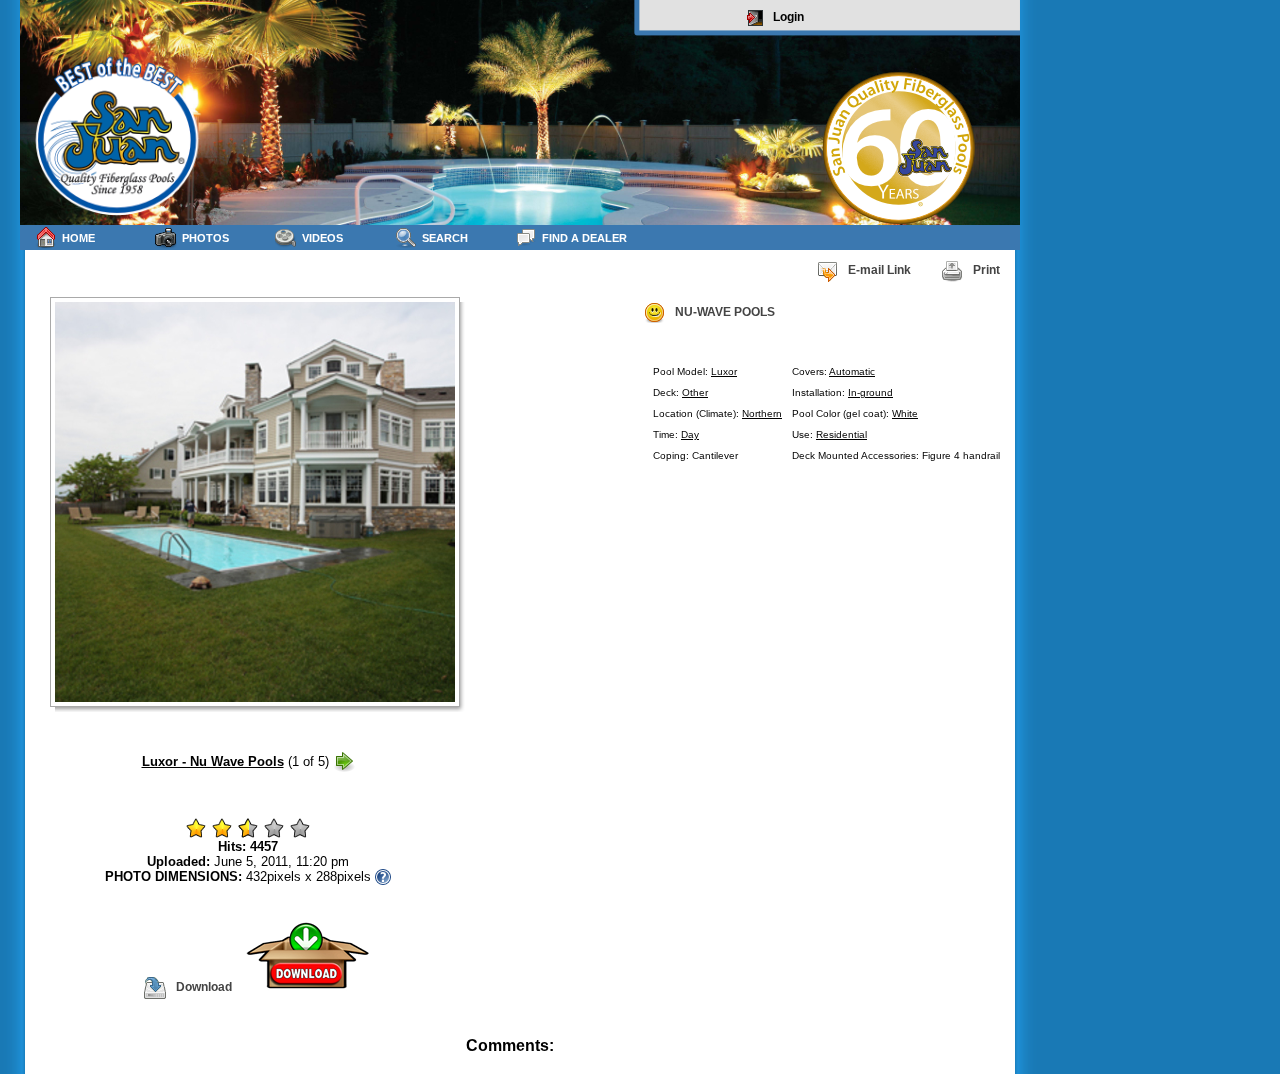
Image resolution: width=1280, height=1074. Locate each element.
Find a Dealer (584, 238)
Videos (322, 238)
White (905, 413)
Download (204, 987)
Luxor (724, 371)
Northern (762, 413)
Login (788, 17)
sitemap (996, 1059)
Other (695, 392)
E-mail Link (879, 270)
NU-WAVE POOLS (725, 312)
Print (986, 270)
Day (690, 434)
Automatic (852, 371)
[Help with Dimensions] (383, 876)
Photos (205, 238)
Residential (841, 434)
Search (445, 238)
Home (78, 238)
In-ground (870, 392)
